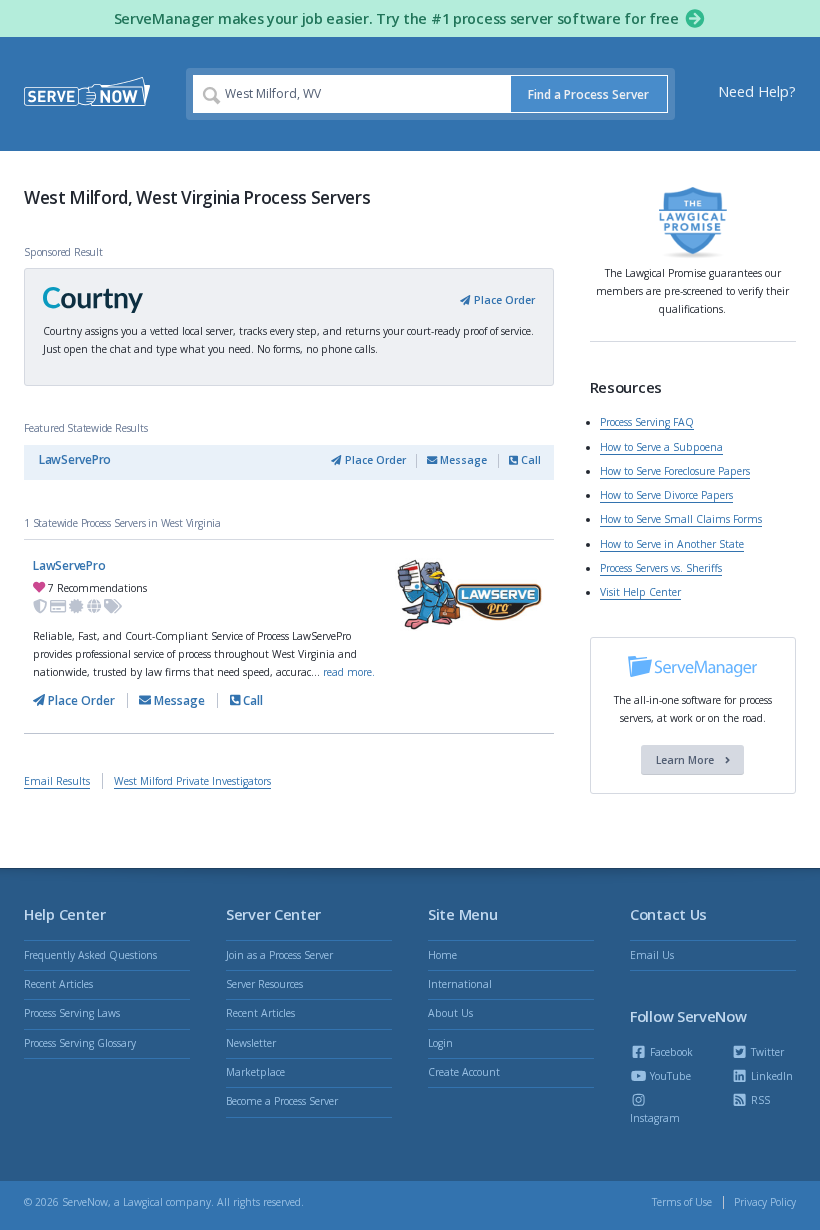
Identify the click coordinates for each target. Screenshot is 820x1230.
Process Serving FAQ (647, 422)
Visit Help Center (640, 592)
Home (442, 955)
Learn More (686, 760)
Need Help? (757, 91)
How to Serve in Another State (672, 544)
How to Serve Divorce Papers (666, 495)
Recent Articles (58, 984)
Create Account (464, 1072)
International (460, 984)
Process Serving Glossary (80, 1043)
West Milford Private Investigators (192, 781)
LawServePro (75, 459)
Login (440, 1043)
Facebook (670, 1052)
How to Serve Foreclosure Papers (675, 471)
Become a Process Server (282, 1101)
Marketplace (255, 1072)
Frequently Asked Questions (90, 955)
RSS (759, 1100)
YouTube (669, 1076)
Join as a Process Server (279, 955)
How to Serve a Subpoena (661, 447)
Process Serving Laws (72, 1013)
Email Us (652, 955)
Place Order (502, 300)
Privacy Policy (765, 1202)
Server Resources (264, 984)
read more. (349, 672)
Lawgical (143, 1202)
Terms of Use (682, 1202)
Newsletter (251, 1043)
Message (462, 460)
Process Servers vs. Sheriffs (661, 568)
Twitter (766, 1052)
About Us (450, 1013)
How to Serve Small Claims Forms (681, 519)
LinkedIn (770, 1076)
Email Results (57, 781)
